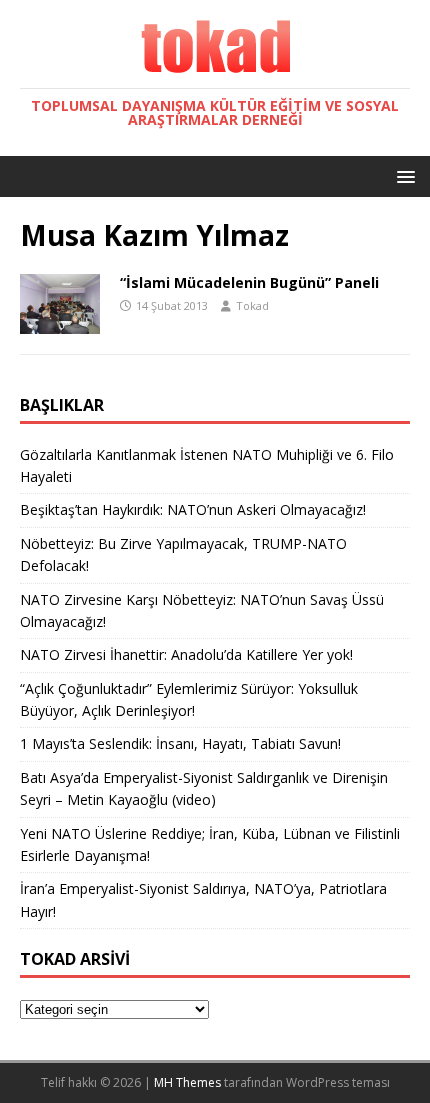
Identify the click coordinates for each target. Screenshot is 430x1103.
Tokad (252, 305)
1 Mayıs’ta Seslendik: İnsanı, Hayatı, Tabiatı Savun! (180, 743)
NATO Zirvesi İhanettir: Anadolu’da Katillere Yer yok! (186, 654)
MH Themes (187, 1082)
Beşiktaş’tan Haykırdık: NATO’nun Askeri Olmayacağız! (193, 509)
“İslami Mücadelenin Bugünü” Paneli (249, 282)
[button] (402, 175)
